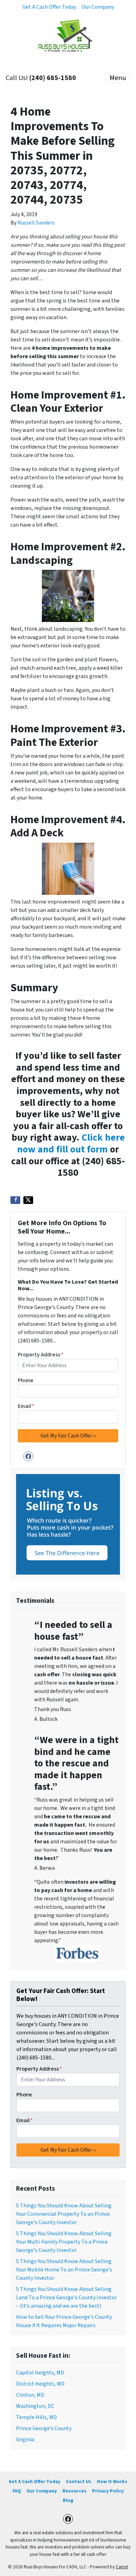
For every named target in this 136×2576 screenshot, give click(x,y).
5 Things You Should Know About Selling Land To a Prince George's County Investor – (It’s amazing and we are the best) (66, 2298)
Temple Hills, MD (36, 2417)
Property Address (41, 1355)
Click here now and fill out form (71, 1143)
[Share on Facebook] (15, 1200)
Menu (118, 78)
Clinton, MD (30, 2395)
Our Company (98, 7)
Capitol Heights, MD (40, 2373)
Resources (74, 2491)
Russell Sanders (36, 223)
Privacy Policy (108, 2491)
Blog (68, 2500)
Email (26, 1406)
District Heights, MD (40, 2384)
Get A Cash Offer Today (49, 7)
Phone (26, 1380)
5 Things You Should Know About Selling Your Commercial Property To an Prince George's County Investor (64, 2214)
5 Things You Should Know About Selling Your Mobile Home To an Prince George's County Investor (64, 2270)
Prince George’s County (44, 2428)
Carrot (122, 2567)
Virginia (25, 2440)
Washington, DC (35, 2406)
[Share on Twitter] (28, 1200)
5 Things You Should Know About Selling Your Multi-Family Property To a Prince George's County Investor (64, 2242)
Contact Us (79, 2482)
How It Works (112, 2482)
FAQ (17, 2491)
